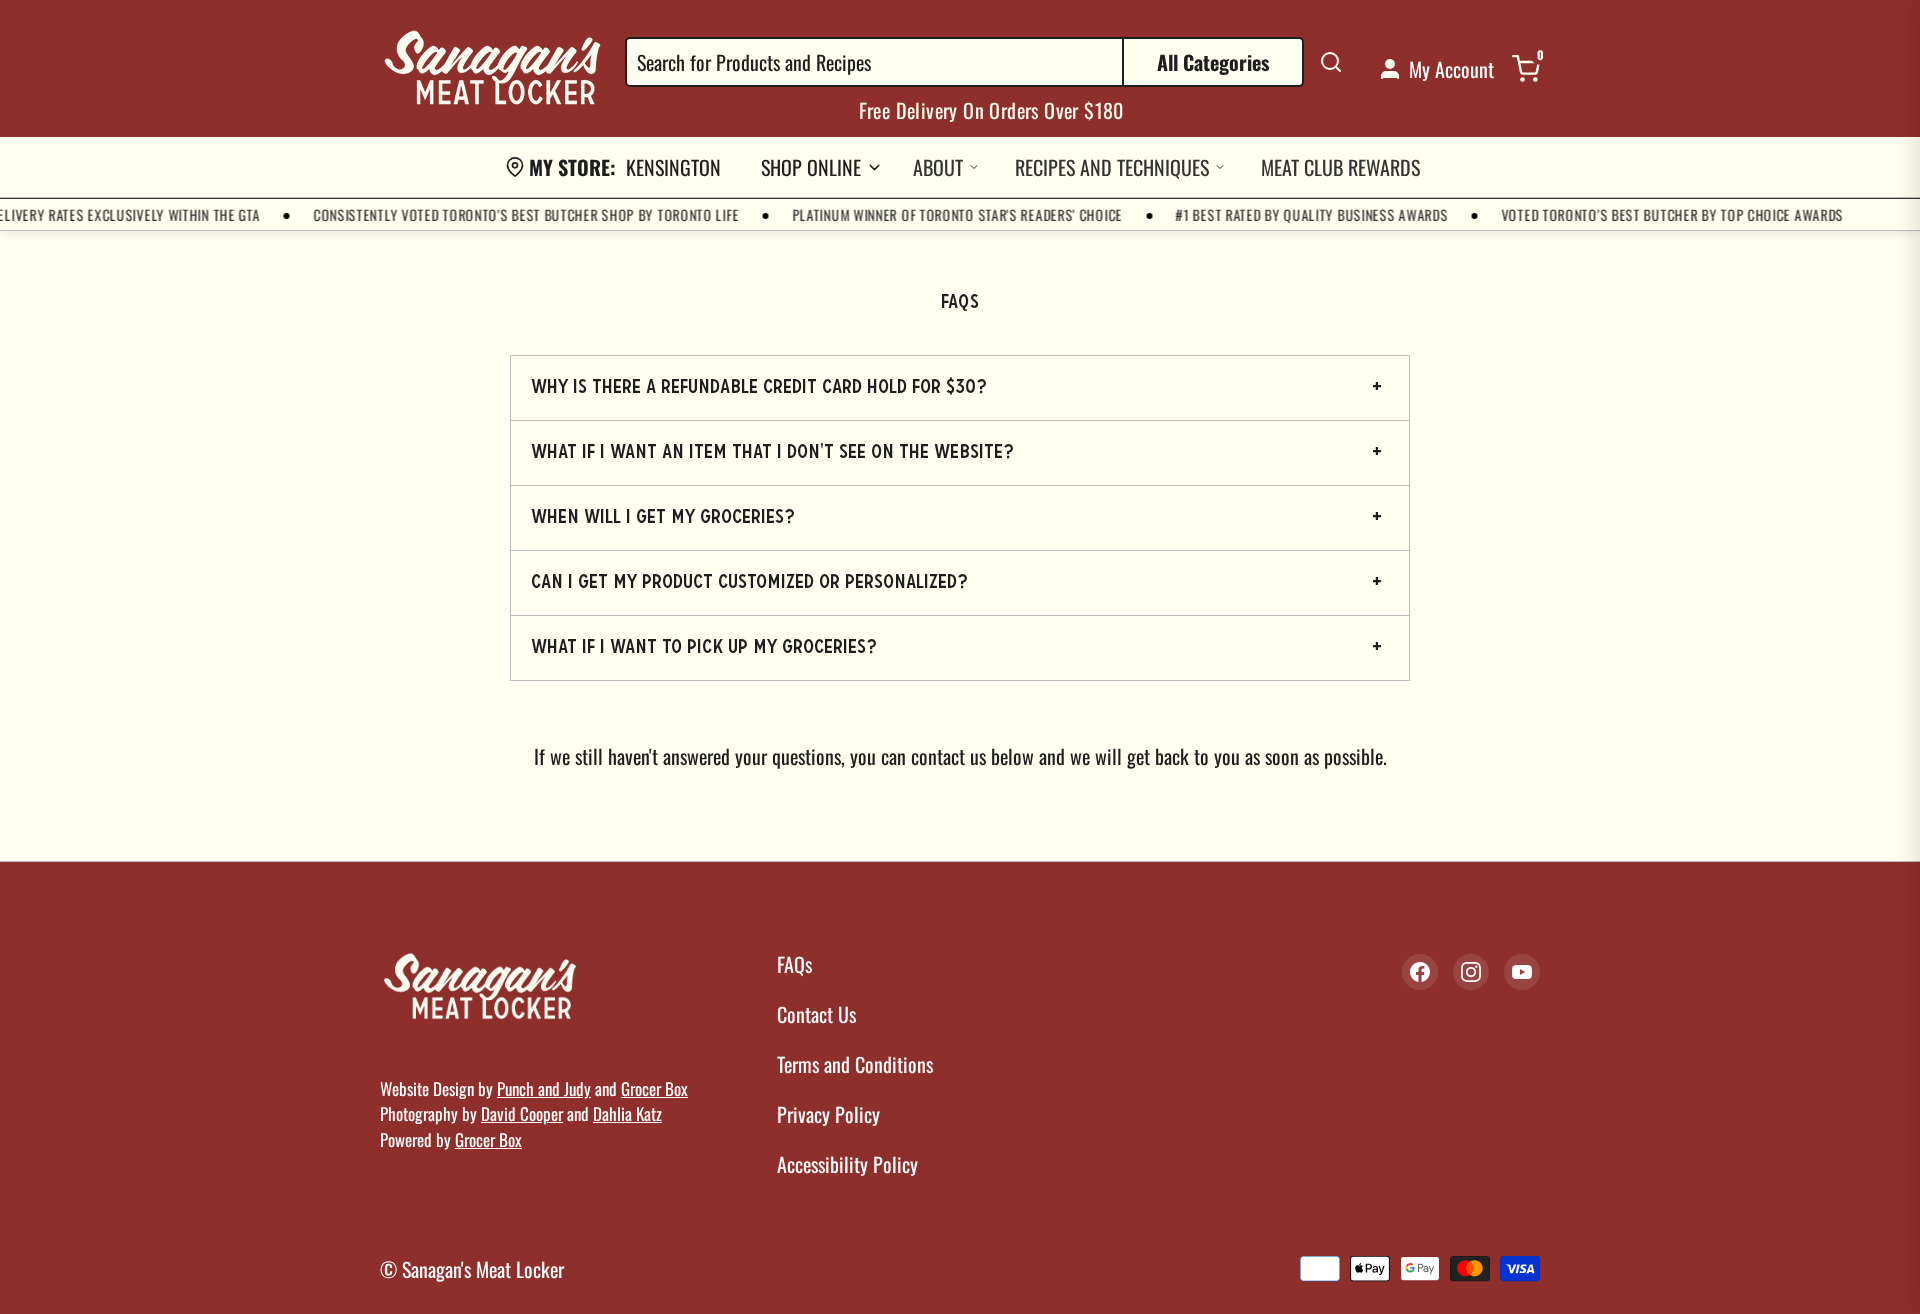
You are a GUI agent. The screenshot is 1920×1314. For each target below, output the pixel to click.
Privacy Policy (828, 1114)
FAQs (794, 964)
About (938, 167)
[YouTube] (1522, 972)
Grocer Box (654, 1088)
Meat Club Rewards (1340, 167)
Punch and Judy (544, 1088)
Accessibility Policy (847, 1164)
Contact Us (816, 1014)
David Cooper (522, 1113)
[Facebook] (1420, 972)
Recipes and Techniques (1112, 167)
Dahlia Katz (627, 1113)
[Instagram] (1471, 972)
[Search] (1331, 62)
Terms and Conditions (855, 1064)
